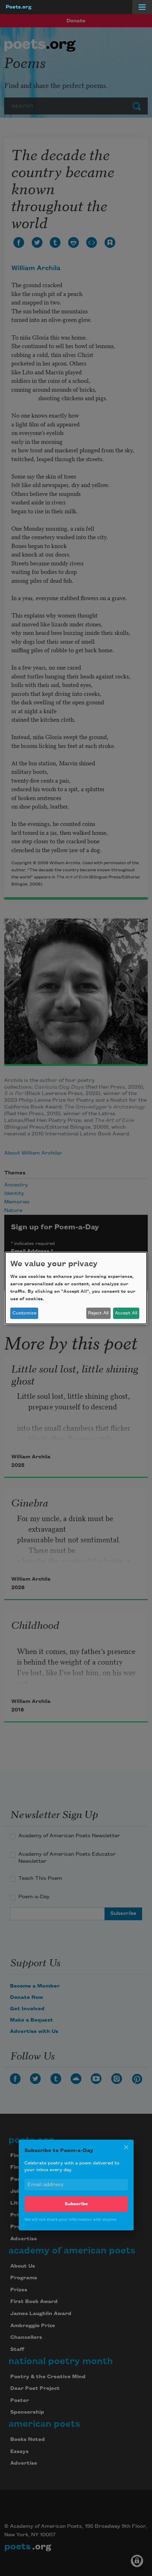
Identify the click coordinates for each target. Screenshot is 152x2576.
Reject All (98, 1313)
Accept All (126, 1313)
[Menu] (142, 7)
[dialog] (76, 1288)
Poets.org (19, 7)
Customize (24, 1313)
